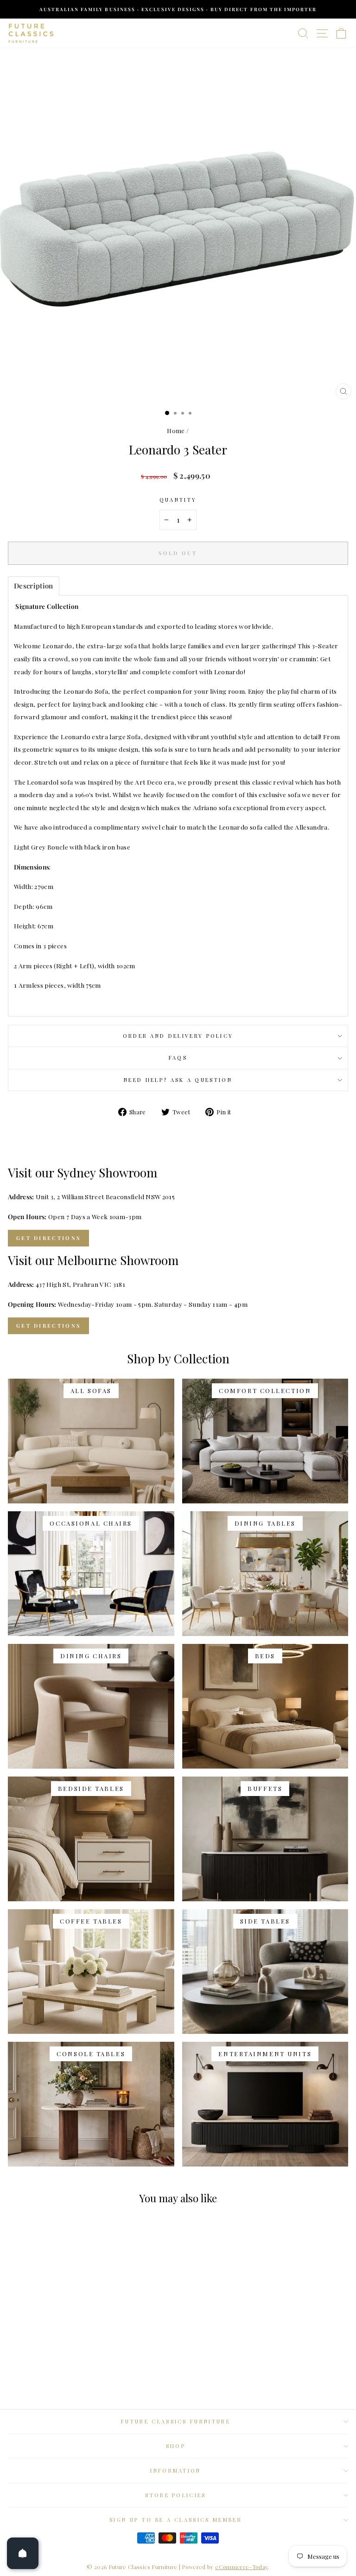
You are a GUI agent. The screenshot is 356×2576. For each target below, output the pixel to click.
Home (176, 431)
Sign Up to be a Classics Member (176, 2520)
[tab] (34, 586)
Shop (176, 2446)
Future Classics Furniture (176, 2421)
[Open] (23, 2553)
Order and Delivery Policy (178, 1036)
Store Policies (175, 2495)
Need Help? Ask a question (178, 1080)
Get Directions (48, 1238)
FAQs (178, 1058)
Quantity (178, 500)
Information (175, 2471)
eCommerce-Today (241, 2567)
